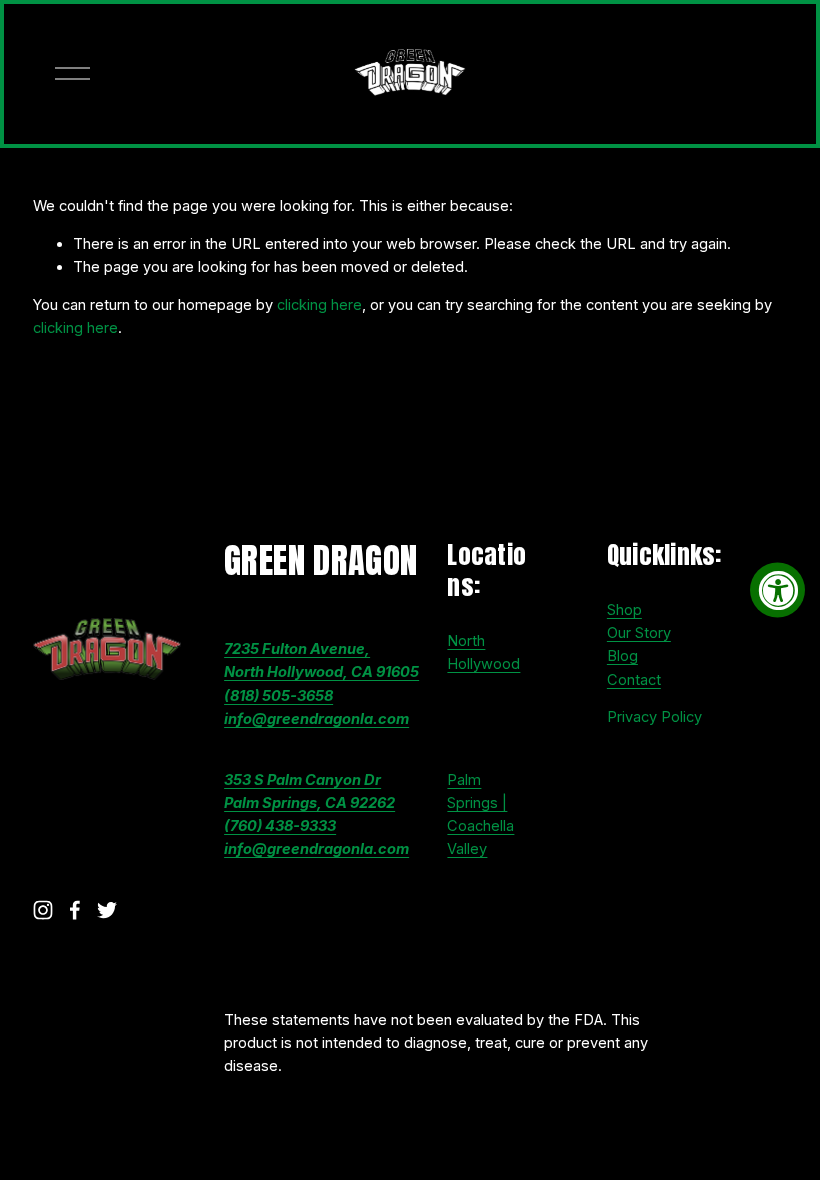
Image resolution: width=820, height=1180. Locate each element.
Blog (622, 656)
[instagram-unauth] (43, 910)
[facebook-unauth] (75, 910)
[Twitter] (107, 910)
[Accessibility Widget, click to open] (777, 590)
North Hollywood (483, 652)
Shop (624, 610)
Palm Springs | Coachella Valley (480, 815)
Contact (634, 680)
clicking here (319, 305)
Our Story (639, 633)
